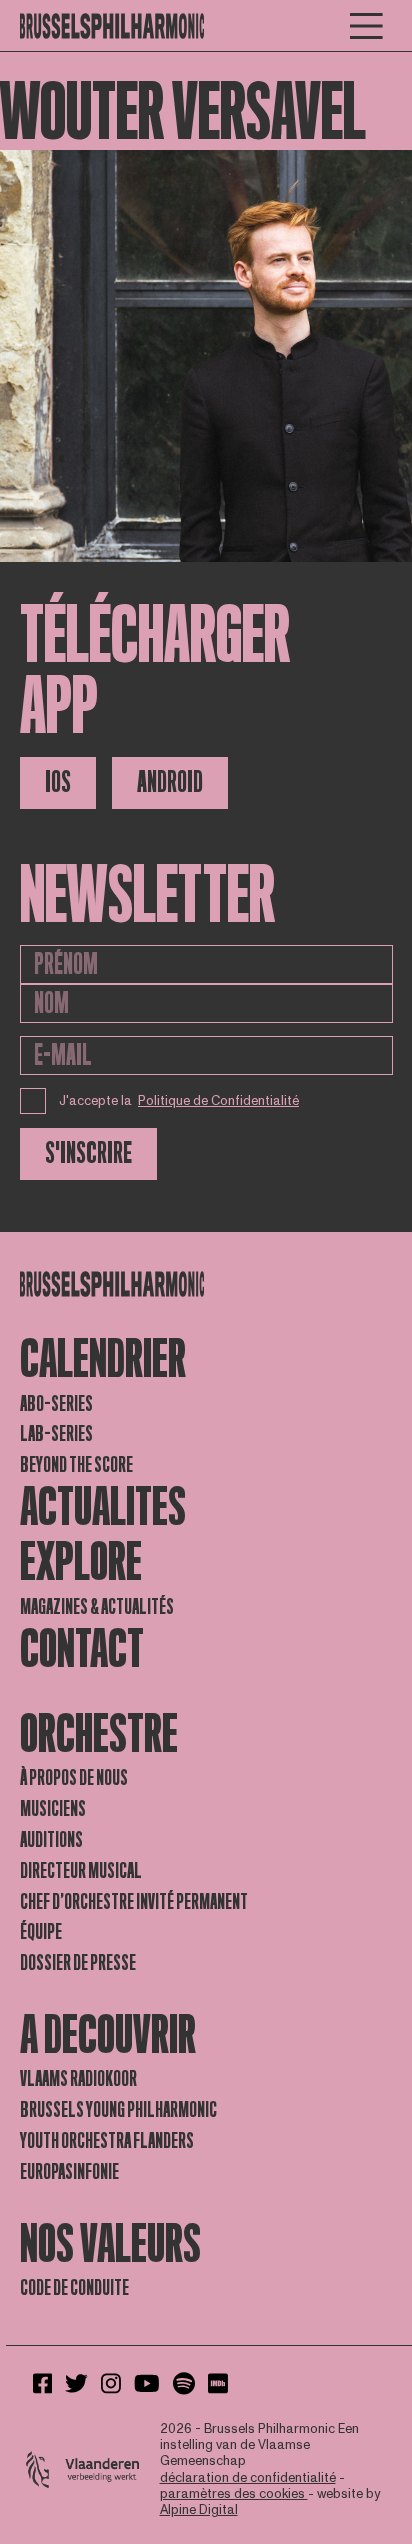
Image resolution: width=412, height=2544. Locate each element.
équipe (41, 1932)
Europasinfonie (69, 2172)
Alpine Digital (199, 2510)
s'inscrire (88, 1153)
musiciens (53, 1809)
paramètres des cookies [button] (234, 2494)
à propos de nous (74, 1778)
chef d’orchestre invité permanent (134, 1902)
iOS (58, 782)
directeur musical (81, 1871)
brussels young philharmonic (118, 2110)
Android (170, 782)
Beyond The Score (76, 1465)
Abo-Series (56, 1404)
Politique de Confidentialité (218, 1101)
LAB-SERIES (56, 1434)
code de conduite (74, 2288)
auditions (51, 1840)
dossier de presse (78, 1963)
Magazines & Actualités (97, 1607)
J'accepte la (179, 1101)
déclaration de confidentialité (248, 2478)
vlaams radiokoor (78, 2079)
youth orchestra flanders (107, 2141)
